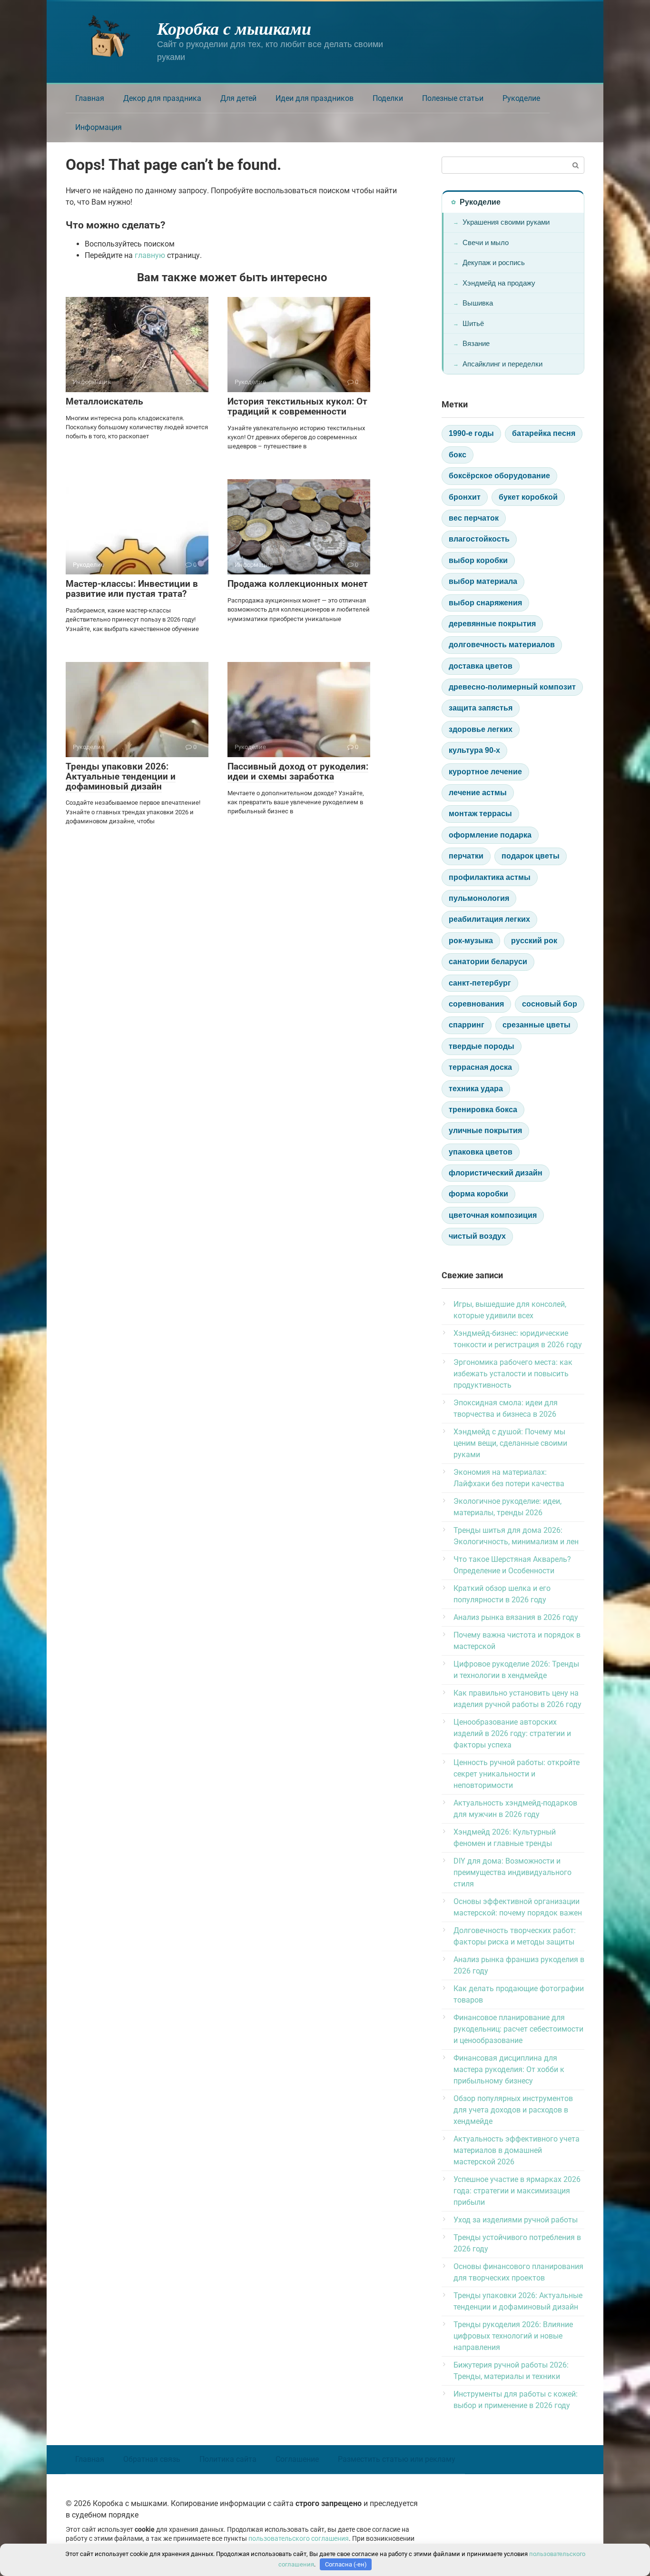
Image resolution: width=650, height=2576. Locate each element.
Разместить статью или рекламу (397, 2459)
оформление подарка (490, 835)
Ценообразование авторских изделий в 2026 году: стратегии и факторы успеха (512, 1733)
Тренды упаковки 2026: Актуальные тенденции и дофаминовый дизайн (121, 776)
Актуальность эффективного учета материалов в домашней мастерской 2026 (517, 2150)
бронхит (465, 497)
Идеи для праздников (315, 98)
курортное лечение (485, 772)
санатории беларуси (488, 962)
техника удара (476, 1089)
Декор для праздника (162, 98)
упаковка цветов (481, 1152)
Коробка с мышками (234, 28)
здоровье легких (481, 729)
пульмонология (479, 898)
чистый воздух (477, 1236)
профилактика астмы (490, 877)
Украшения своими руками (506, 222)
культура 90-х (474, 750)
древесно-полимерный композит (512, 687)
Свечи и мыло (486, 242)
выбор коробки (478, 560)
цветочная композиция (493, 1215)
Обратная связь (152, 2459)
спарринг (467, 1025)
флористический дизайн (496, 1173)
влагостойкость (479, 539)
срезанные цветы (537, 1025)
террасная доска (480, 1067)
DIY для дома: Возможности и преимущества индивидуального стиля (512, 1872)
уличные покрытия (485, 1130)
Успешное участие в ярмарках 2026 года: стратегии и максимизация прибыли (517, 2191)
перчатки (466, 856)
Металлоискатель (104, 401)
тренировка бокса (483, 1110)
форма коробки (478, 1194)
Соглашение (297, 2459)
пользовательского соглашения (299, 2539)
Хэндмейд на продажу (499, 283)
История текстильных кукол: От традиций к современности (297, 406)
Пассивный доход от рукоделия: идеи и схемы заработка (298, 771)
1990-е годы (471, 433)
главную (150, 255)
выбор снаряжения (485, 603)
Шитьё (473, 323)
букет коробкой (528, 497)
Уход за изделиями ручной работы (516, 2220)
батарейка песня (544, 433)
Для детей (238, 98)
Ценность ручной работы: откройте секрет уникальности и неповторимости (517, 1774)
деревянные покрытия (492, 624)
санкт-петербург (480, 983)
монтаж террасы (480, 814)
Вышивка (478, 303)
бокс (458, 455)
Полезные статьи (453, 98)
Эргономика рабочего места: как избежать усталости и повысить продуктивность (513, 1374)
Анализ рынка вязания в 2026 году (516, 1617)
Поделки (388, 98)
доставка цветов (481, 666)
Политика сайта (228, 2459)
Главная (90, 98)
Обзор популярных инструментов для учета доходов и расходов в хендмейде (513, 2110)
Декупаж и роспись (494, 262)
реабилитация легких (489, 919)
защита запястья (481, 708)
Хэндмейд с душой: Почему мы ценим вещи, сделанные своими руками (510, 1443)
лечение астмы (478, 793)
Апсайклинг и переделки (502, 364)
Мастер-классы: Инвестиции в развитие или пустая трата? (132, 589)
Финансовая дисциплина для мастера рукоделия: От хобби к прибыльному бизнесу (509, 2069)
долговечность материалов (502, 645)
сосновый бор (550, 1004)
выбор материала (483, 581)
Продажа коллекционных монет (298, 584)
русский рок (534, 941)
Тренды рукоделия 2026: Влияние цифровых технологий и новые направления (513, 2336)
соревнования (476, 1004)
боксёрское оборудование (499, 476)
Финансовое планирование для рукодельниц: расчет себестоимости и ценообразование (518, 2029)
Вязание (476, 343)
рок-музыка (471, 941)
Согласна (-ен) (346, 2564)
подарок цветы (531, 856)
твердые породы (482, 1046)
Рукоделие (521, 98)
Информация (98, 127)
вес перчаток (474, 518)
